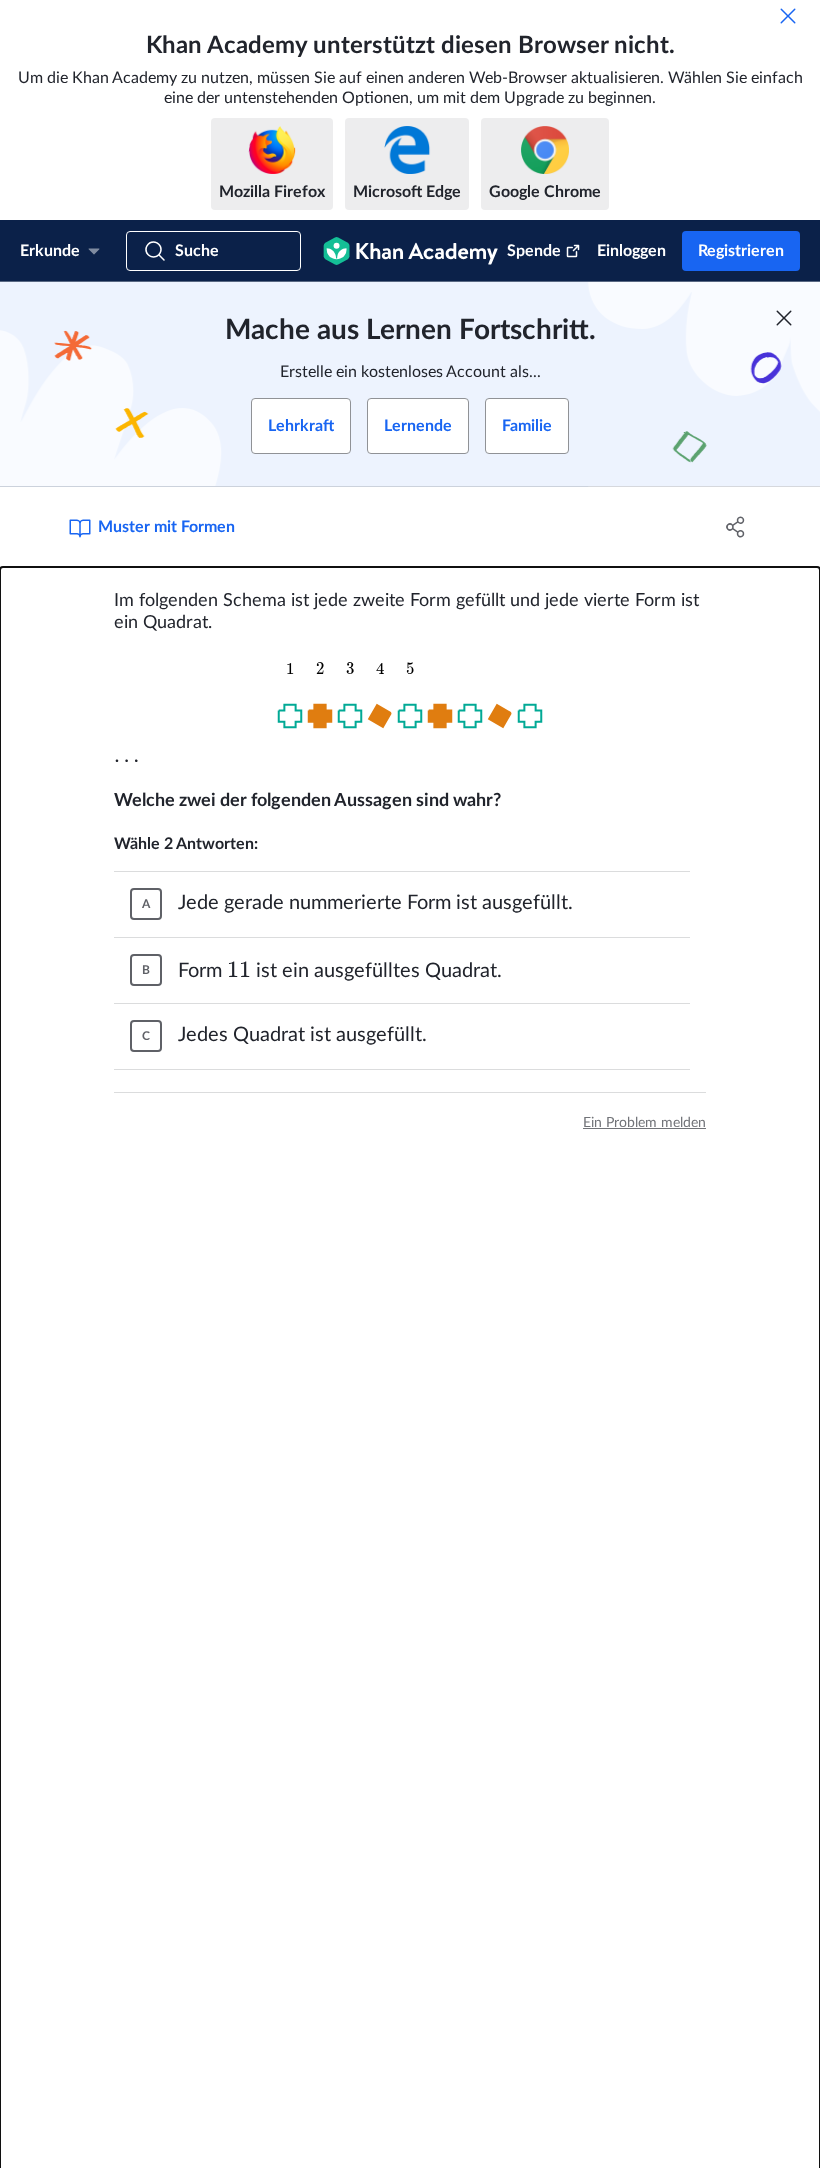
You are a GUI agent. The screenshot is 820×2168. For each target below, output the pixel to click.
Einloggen (631, 251)
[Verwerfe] (788, 16)
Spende (534, 251)
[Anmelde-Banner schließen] (784, 318)
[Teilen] (735, 527)
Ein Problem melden (644, 1123)
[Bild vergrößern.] (410, 701)
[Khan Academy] (410, 251)
